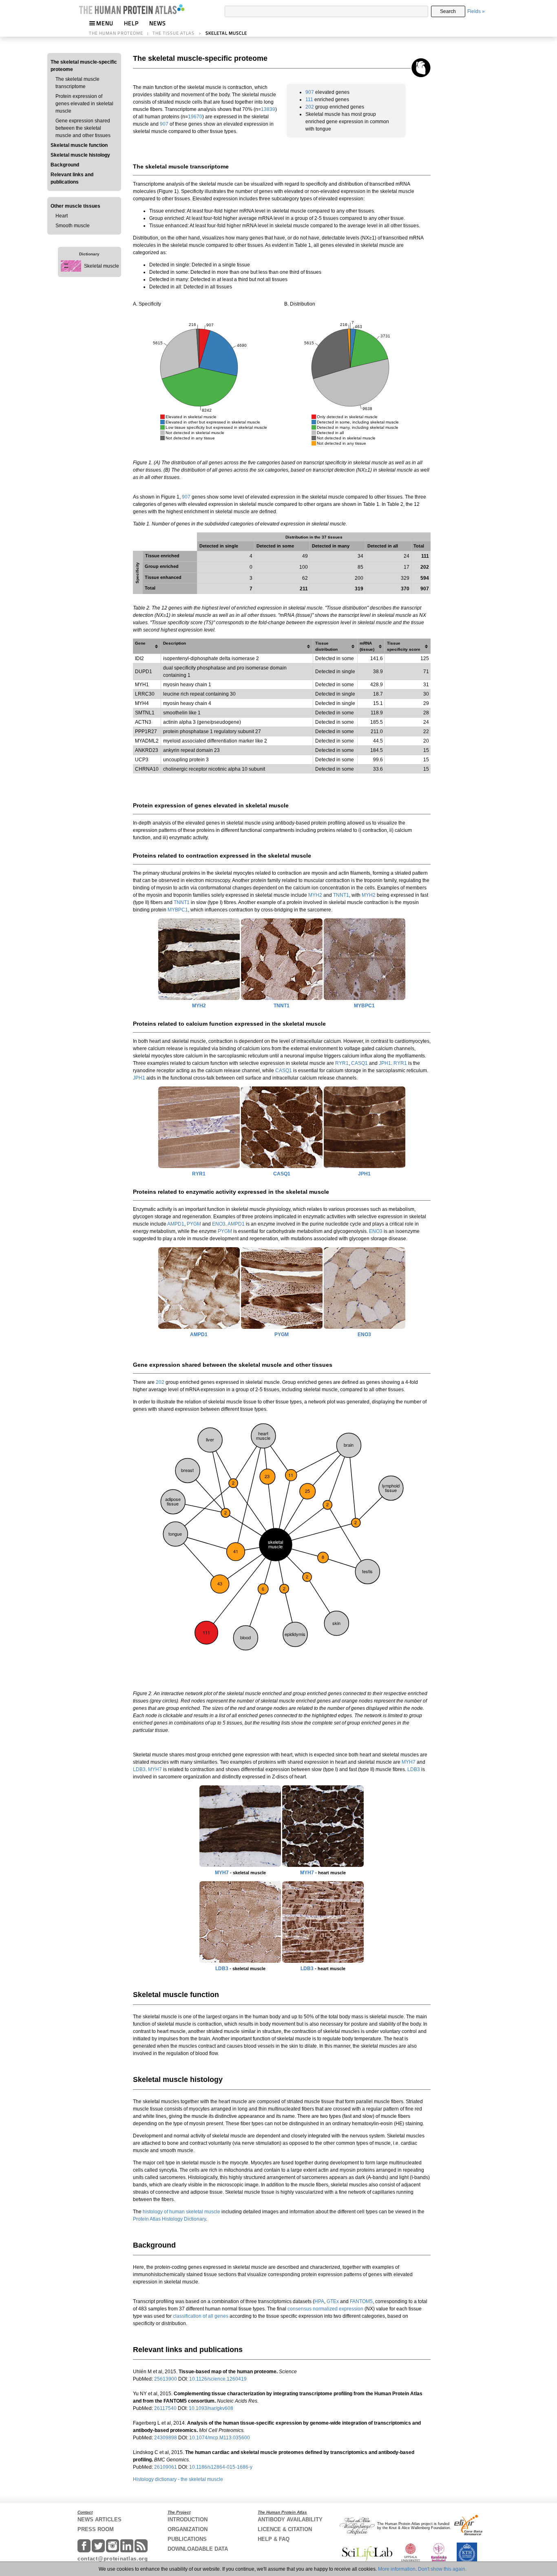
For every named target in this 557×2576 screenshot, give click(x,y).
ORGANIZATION (188, 2529)
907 (164, 124)
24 (407, 556)
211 (304, 589)
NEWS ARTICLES (99, 2519)
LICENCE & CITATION (285, 2529)
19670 (195, 117)
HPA (319, 2301)
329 (405, 578)
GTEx (333, 2301)
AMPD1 (176, 1224)
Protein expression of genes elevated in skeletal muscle (84, 104)
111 (309, 100)
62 (305, 578)
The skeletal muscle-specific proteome (84, 66)
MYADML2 (147, 741)
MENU (105, 23)
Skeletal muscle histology (80, 155)
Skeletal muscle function (79, 145)
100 (304, 567)
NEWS (158, 23)
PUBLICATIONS (187, 2539)
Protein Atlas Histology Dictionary (169, 2219)
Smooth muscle (73, 226)
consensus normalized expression (325, 2309)
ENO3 (219, 1224)
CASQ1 (359, 1063)
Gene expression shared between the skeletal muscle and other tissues (83, 128)
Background (65, 165)
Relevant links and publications (72, 178)
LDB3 (139, 1769)
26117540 (166, 2408)
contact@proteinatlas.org (113, 2559)
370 (405, 589)
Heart (62, 216)
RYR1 (342, 1063)
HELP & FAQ (274, 2539)
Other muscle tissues (75, 206)
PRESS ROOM (96, 2529)
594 (425, 578)
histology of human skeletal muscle (181, 2212)
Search (448, 11)
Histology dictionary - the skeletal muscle (178, 2479)
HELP (131, 23)
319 (359, 589)
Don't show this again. (442, 2569)
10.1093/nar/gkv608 (211, 2408)
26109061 (166, 2467)
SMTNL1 (145, 713)
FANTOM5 (361, 2301)
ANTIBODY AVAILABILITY (290, 2519)
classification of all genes (201, 2316)
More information (397, 2569)
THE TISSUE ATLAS (174, 33)
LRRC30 (145, 694)
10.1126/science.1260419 (218, 2379)
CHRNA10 (147, 769)
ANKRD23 (147, 750)
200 (359, 578)
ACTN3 (143, 722)
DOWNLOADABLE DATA (198, 2549)
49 (305, 556)
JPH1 (385, 1063)
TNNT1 (341, 895)
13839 (268, 109)
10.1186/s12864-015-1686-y (221, 2467)
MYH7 (409, 1762)
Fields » (476, 11)
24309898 (166, 2438)
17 (407, 567)
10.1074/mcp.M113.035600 (220, 2438)
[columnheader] (147, 646)
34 (360, 556)
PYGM (194, 1224)
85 (360, 567)
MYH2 (315, 895)
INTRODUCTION (188, 2519)
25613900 (166, 2379)
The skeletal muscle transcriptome (77, 83)
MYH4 (142, 703)
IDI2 (139, 658)
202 (310, 107)
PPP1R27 (146, 732)
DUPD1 (144, 672)
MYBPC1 (178, 910)
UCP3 (142, 760)
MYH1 (142, 685)
